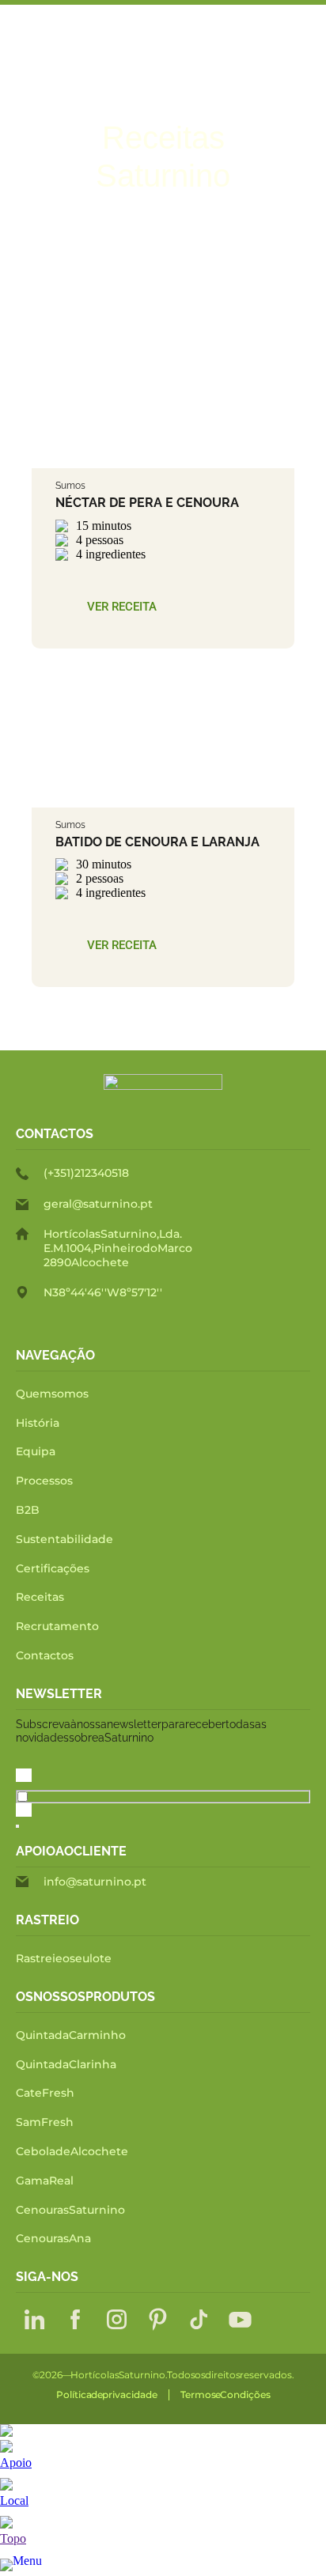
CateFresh (45, 2093)
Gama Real (45, 2181)
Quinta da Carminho (71, 2035)
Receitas (40, 1597)
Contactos (45, 1655)
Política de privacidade (107, 2395)
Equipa (36, 1451)
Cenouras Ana (53, 2238)
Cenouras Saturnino (70, 2210)
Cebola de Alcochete (72, 2151)
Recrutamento (57, 1626)
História (38, 1423)
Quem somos (52, 1394)
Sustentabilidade (64, 1539)
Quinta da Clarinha (66, 2064)
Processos (44, 1481)
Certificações (53, 1568)
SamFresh (45, 2122)
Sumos (70, 486)
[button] (122, 607)
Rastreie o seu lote (64, 1958)
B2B (28, 1510)
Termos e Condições (226, 2395)
